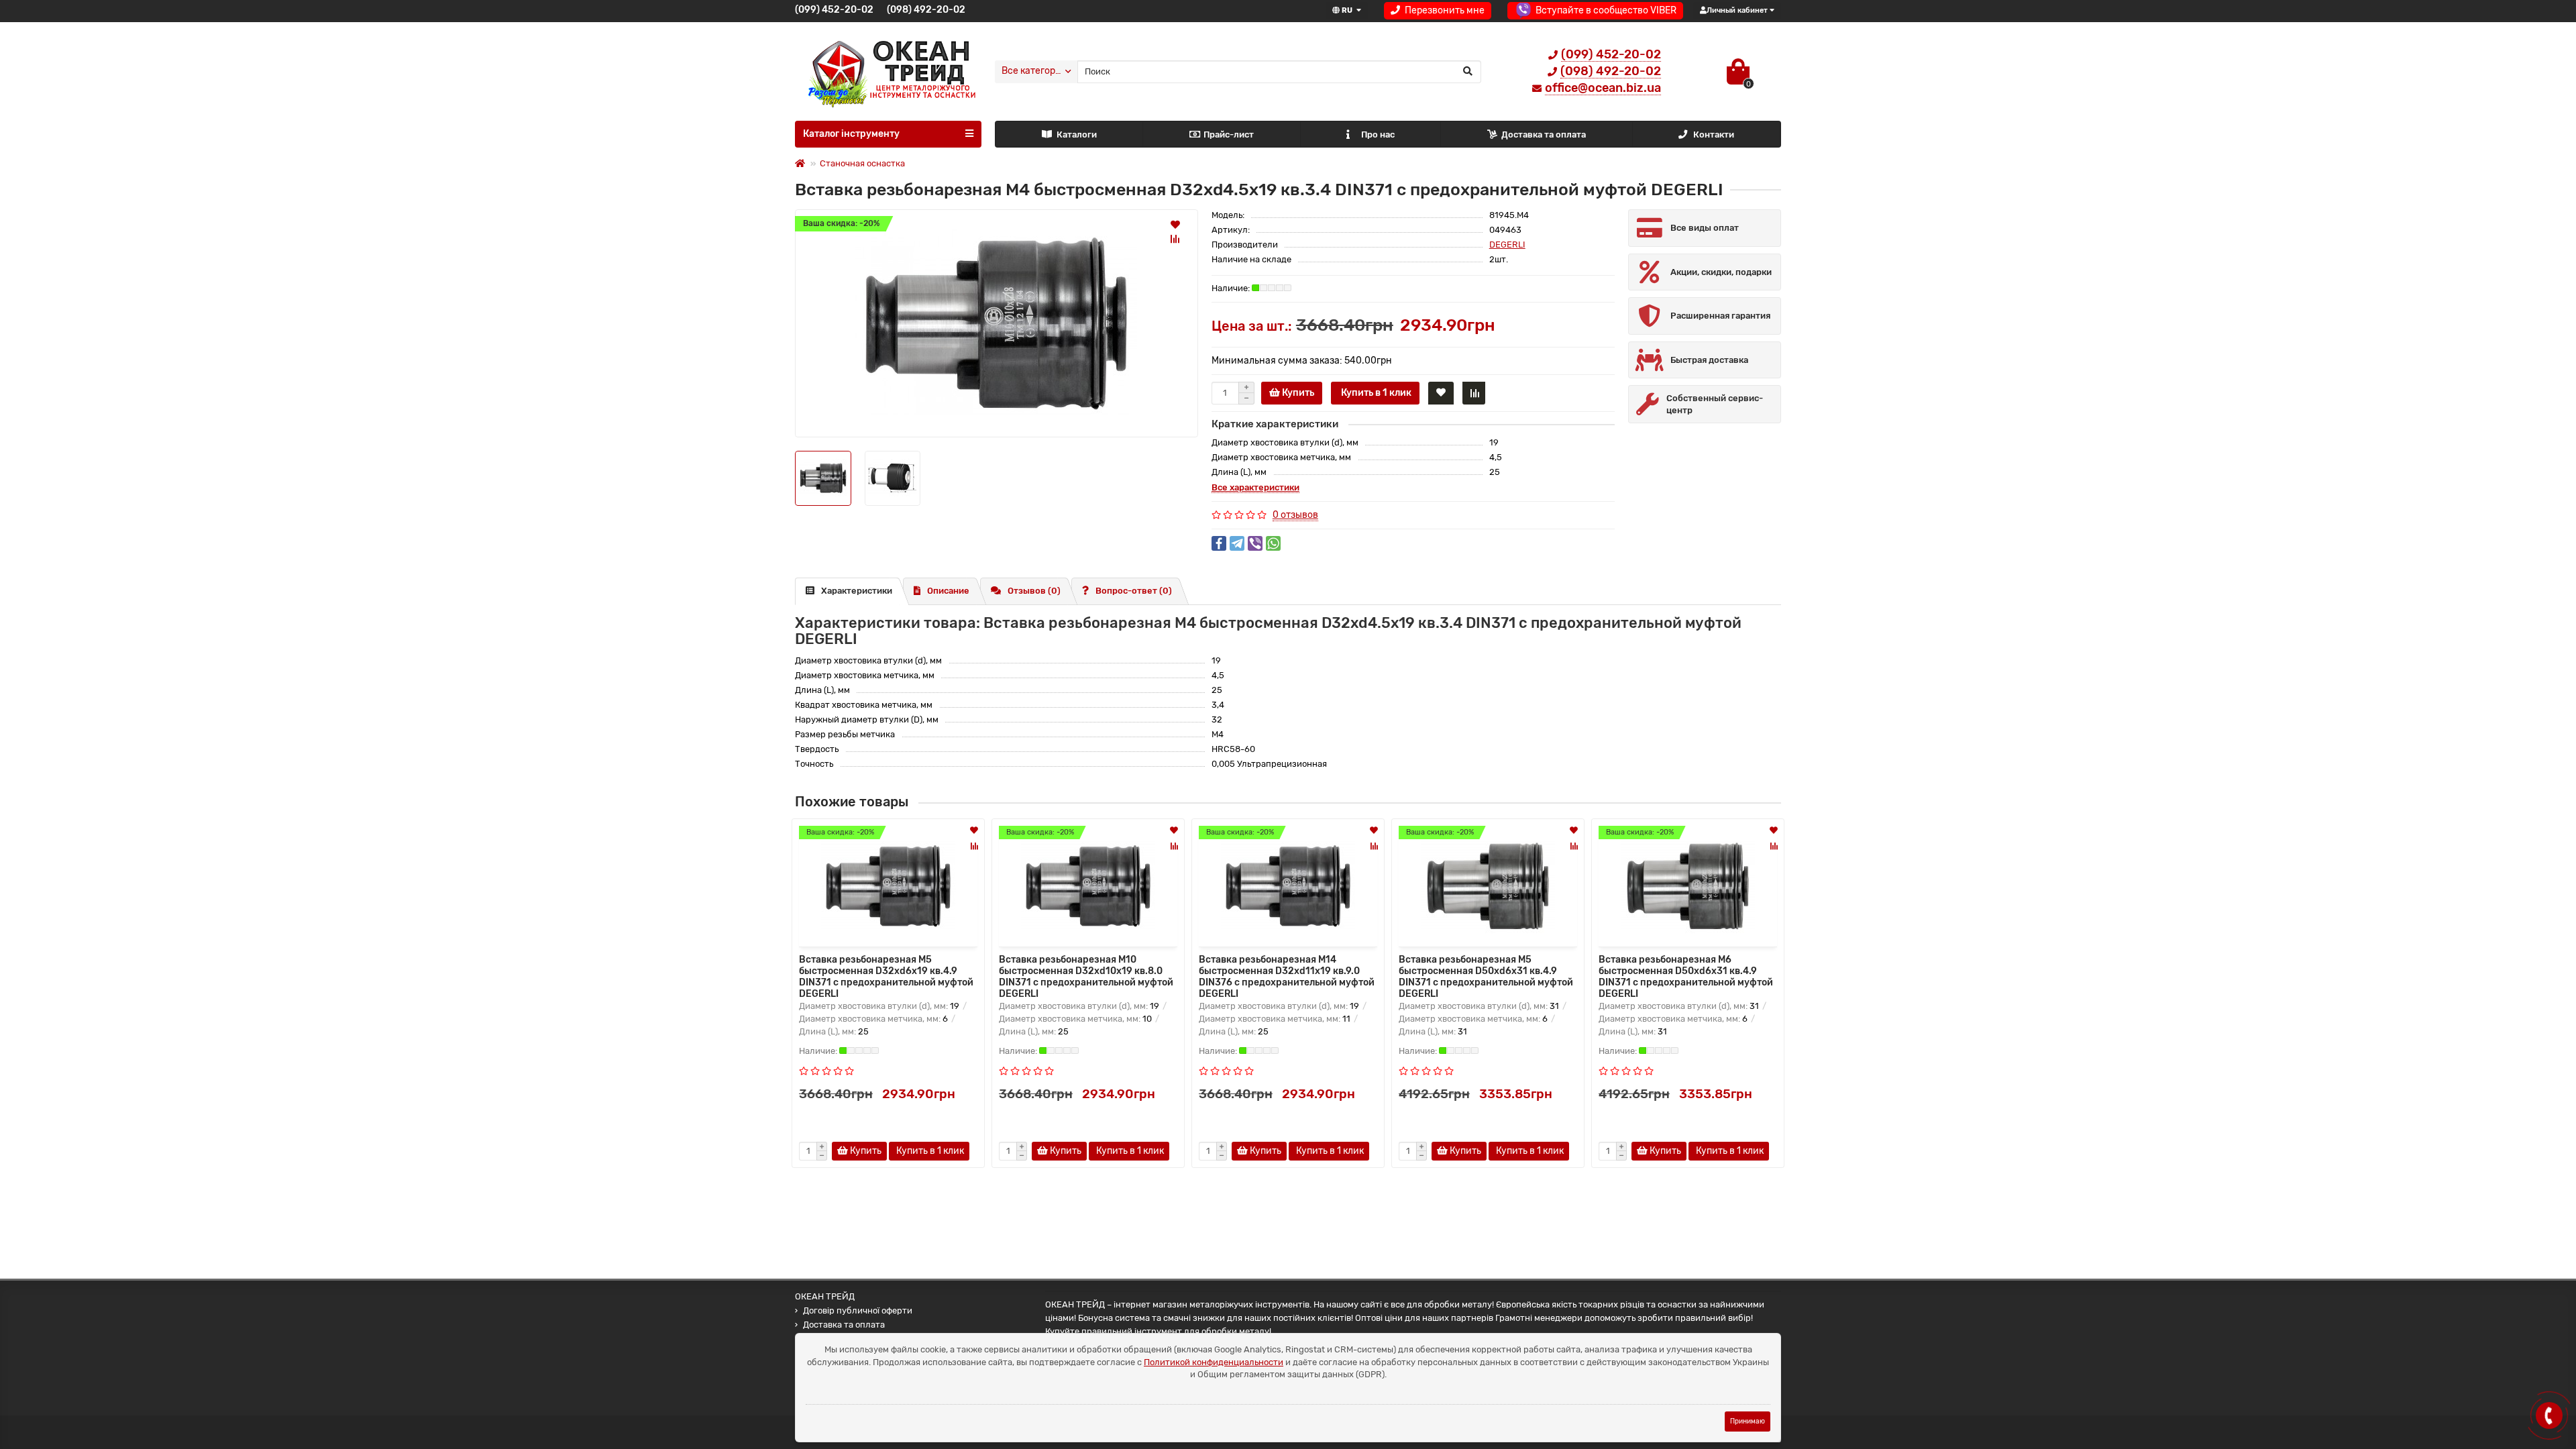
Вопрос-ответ (1134, 591)
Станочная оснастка (862, 163)
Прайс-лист (1229, 135)
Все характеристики (1255, 487)
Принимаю (1748, 1421)
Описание (948, 591)
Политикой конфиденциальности (1214, 1362)
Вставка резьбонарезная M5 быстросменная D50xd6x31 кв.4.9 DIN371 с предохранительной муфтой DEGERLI (1486, 975)
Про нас (1378, 135)
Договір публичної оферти (858, 1310)
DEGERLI (1507, 245)
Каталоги (1077, 135)
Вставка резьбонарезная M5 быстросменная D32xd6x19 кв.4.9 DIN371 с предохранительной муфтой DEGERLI (886, 975)
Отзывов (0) (1034, 591)
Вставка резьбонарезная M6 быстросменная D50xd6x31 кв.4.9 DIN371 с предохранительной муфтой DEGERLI (1686, 975)
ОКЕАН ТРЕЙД (825, 1296)
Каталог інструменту (851, 134)
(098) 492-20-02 (926, 10)
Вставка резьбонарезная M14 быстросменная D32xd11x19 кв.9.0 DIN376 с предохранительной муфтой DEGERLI (1287, 975)
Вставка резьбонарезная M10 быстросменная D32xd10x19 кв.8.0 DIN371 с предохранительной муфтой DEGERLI (1086, 975)
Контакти (1714, 135)
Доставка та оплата (1544, 135)
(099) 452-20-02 (834, 10)
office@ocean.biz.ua (1603, 88)
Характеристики (857, 591)
